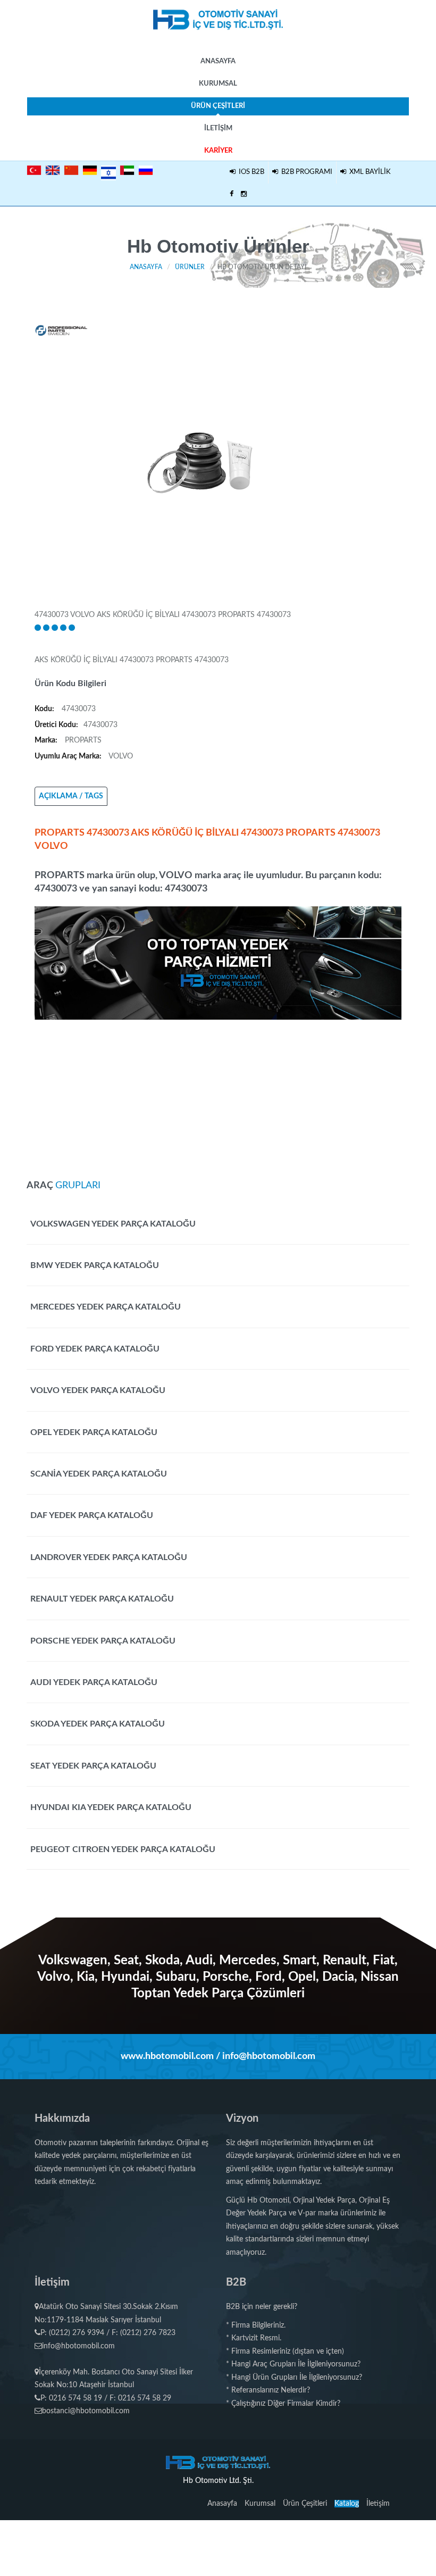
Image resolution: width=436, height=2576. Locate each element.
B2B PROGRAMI (305, 172)
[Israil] (108, 171)
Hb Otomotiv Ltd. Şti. (218, 2481)
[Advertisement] (218, 1094)
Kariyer (218, 151)
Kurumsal (218, 84)
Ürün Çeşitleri (218, 106)
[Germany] (90, 170)
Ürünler (190, 267)
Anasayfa (218, 61)
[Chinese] (71, 170)
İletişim (218, 128)
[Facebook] (232, 195)
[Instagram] (244, 195)
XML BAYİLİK (368, 172)
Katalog (347, 2504)
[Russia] (146, 170)
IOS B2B (250, 172)
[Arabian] (127, 170)
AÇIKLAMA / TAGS (71, 796)
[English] (53, 170)
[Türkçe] (34, 170)
